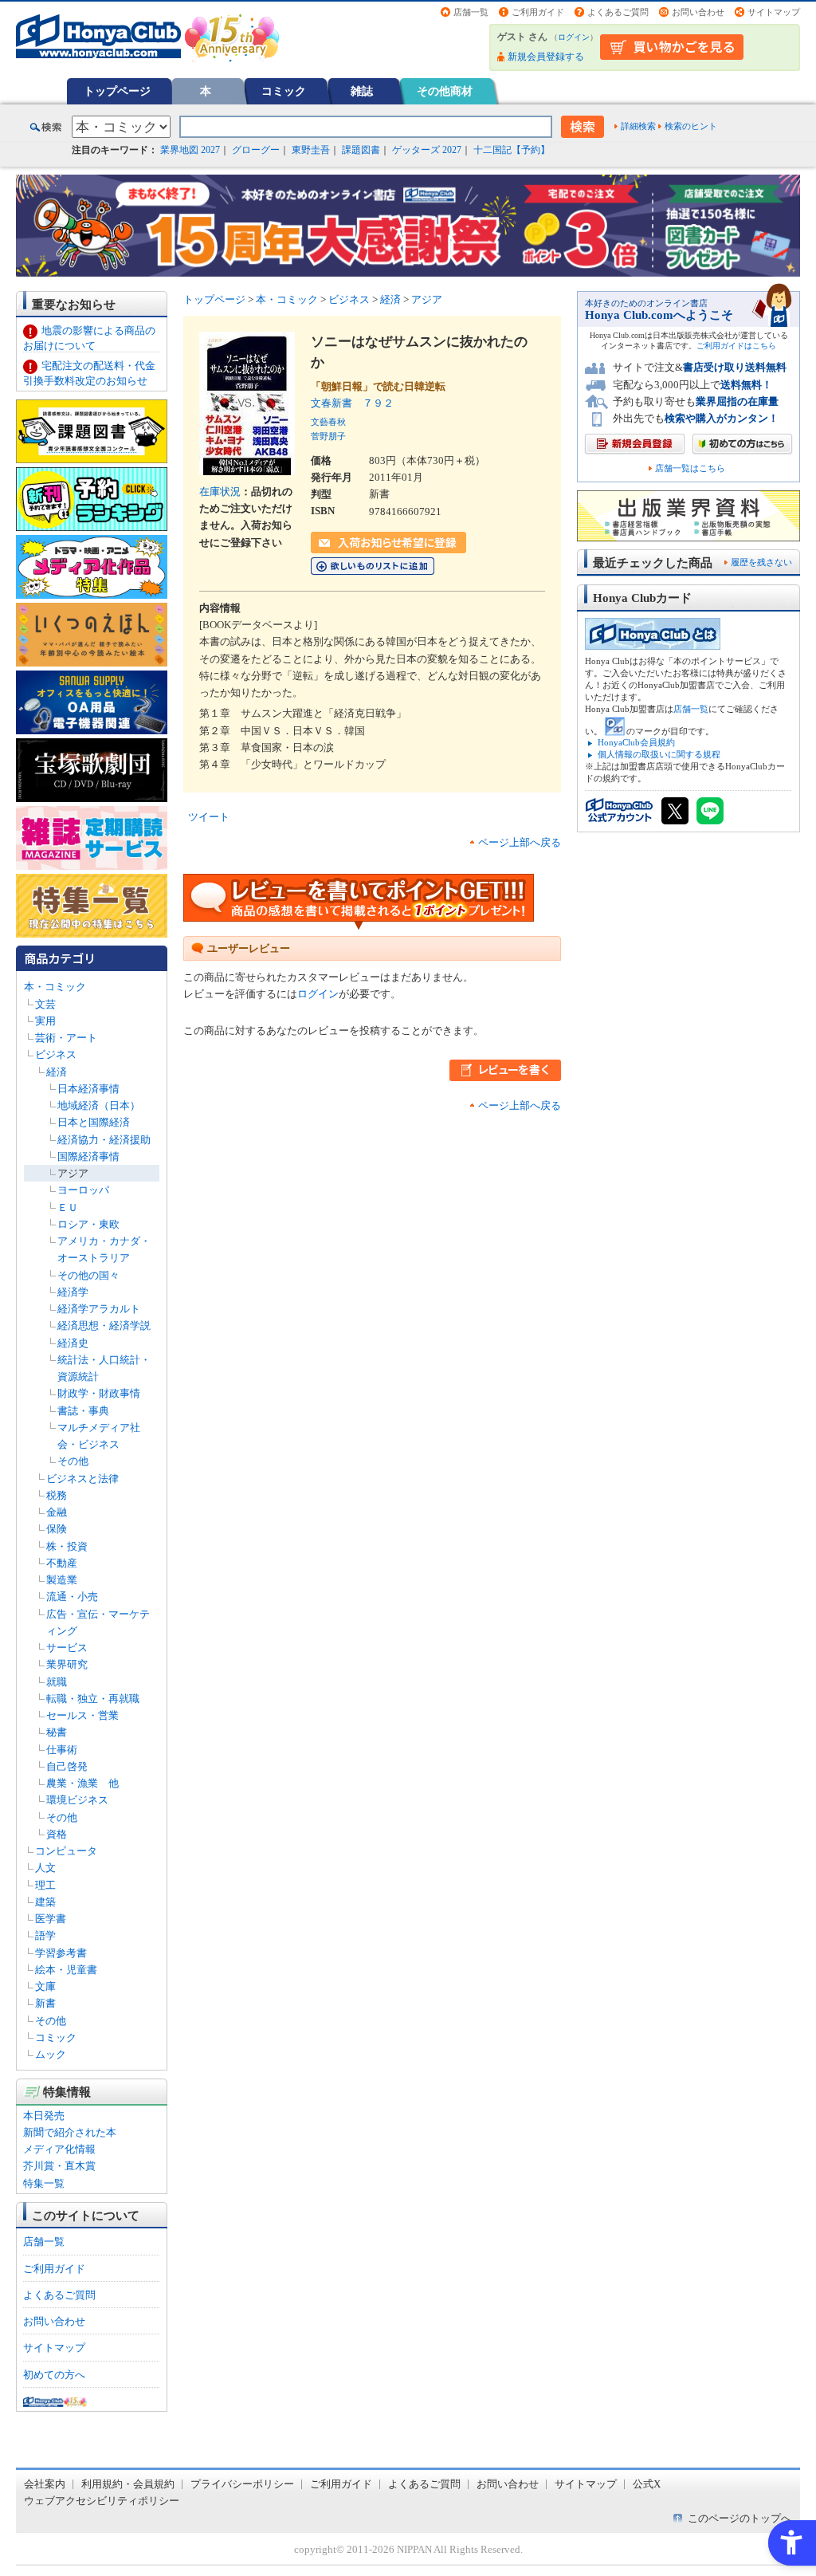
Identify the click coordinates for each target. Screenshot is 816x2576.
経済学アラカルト (99, 1309)
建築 (45, 1902)
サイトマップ (774, 12)
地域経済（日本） (99, 1105)
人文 (45, 1868)
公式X (647, 2484)
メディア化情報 (59, 2149)
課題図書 (361, 150)
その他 (73, 1461)
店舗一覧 (471, 12)
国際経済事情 (88, 1156)
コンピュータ (66, 1851)
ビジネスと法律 (82, 1479)
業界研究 (67, 1664)
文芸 (45, 1004)
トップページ (117, 91)
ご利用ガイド (538, 12)
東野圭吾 (311, 150)
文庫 (45, 1986)
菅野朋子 (328, 436)
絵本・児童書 (66, 1970)
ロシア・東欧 (88, 1224)
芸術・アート (66, 1038)
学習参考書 (61, 1953)
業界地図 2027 (190, 150)
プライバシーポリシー (242, 2484)
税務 (57, 1495)
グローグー (256, 150)
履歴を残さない (761, 562)
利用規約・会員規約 (128, 2484)
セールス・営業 (82, 1715)
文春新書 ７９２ (352, 403)
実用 (45, 1021)
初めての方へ (54, 2375)
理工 (45, 1885)
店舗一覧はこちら (690, 468)
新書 (45, 2003)
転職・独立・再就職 (93, 1699)
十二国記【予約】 (512, 150)
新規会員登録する (546, 57)
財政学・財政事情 (99, 1393)
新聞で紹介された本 (70, 2132)
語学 (45, 1935)
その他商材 (445, 91)
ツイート (209, 817)
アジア (73, 1173)
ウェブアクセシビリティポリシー (102, 2501)
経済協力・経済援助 (104, 1140)
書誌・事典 (83, 1411)
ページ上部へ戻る (520, 842)
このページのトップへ (739, 2518)
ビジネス (56, 1054)
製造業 (62, 1580)
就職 (57, 1682)
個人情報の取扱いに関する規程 (659, 754)
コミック (284, 91)
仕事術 (62, 1750)
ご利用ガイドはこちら (736, 346)
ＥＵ (68, 1207)
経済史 (73, 1343)
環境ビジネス (77, 1800)
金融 (57, 1512)
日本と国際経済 (94, 1122)
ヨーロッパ (83, 1190)
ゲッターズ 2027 (427, 150)
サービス (67, 1648)
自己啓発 (67, 1766)
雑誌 (362, 91)
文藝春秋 (328, 422)
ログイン (574, 37)
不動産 (62, 1563)
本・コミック (55, 987)
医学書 (51, 1919)
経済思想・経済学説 (104, 1325)
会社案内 (45, 2484)
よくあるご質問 (618, 12)
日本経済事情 (88, 1089)
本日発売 (44, 2116)
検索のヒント (691, 126)
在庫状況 (220, 492)
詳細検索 (638, 126)
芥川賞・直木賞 (59, 2166)
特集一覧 (44, 2183)
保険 (57, 1529)
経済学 (73, 1292)
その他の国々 (88, 1275)
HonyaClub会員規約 (636, 742)
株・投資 (67, 1546)
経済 (57, 1072)
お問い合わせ (698, 12)
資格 (57, 1834)
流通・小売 (72, 1597)
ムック (51, 2054)
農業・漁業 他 (82, 1783)
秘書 (57, 1732)
